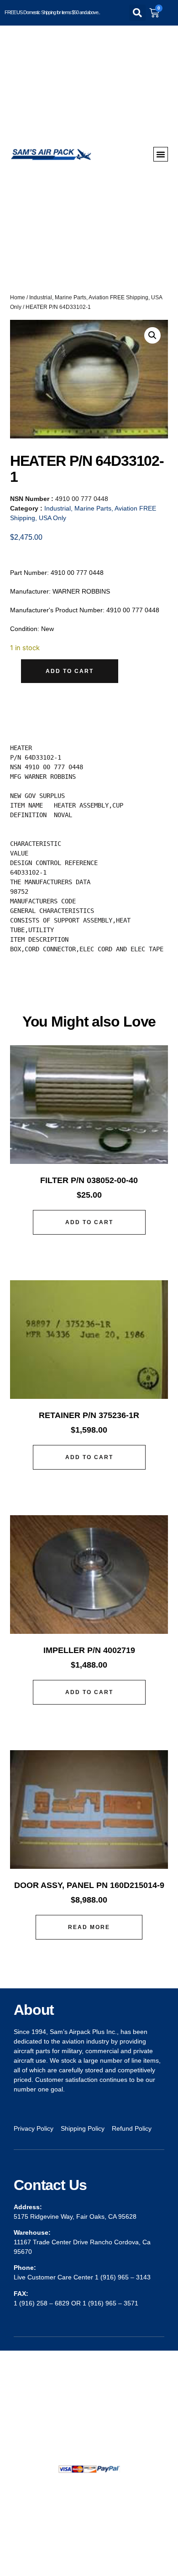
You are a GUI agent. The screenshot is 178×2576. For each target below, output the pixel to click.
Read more (89, 1927)
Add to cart (70, 671)
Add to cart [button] (89, 1222)
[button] (137, 13)
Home (18, 297)
